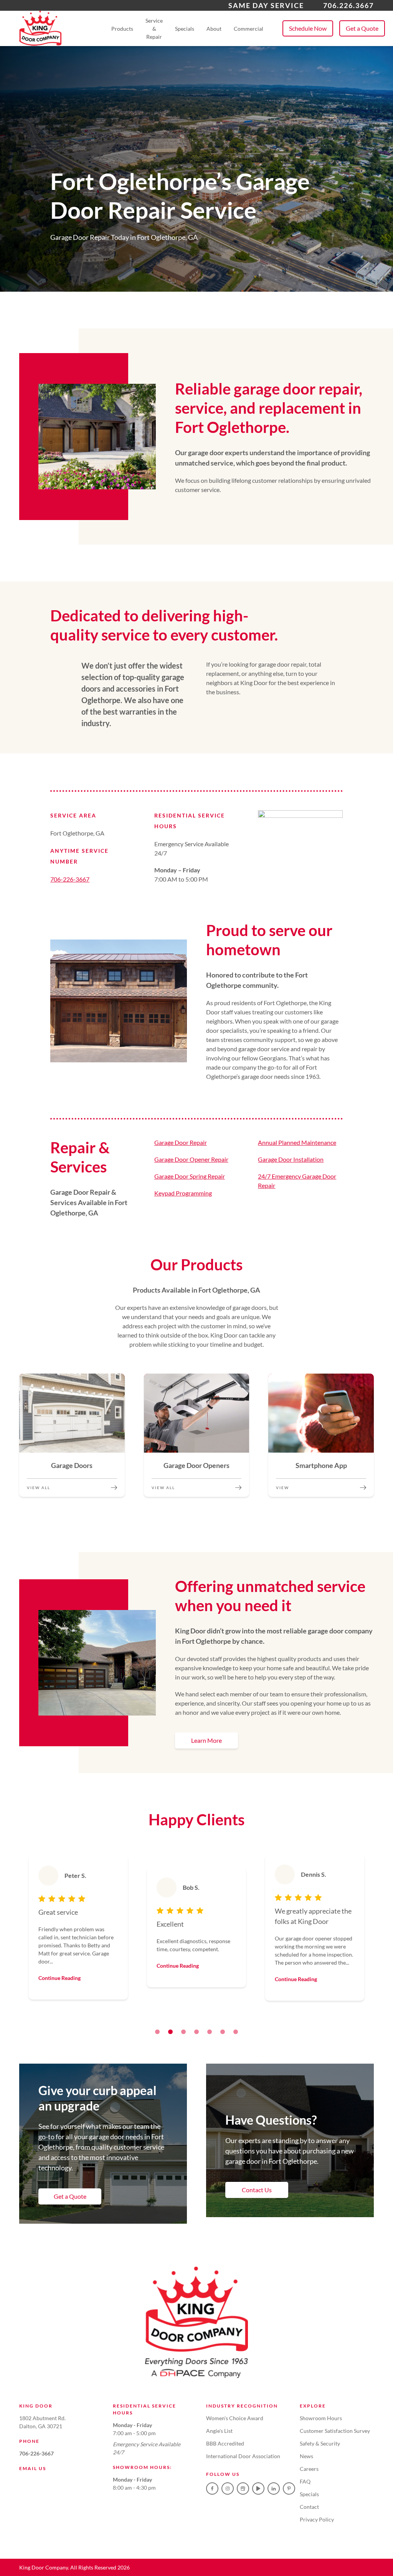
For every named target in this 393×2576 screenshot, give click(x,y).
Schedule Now (308, 28)
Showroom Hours (321, 2418)
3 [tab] (183, 2032)
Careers (309, 2469)
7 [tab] (236, 2032)
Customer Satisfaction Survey (335, 2431)
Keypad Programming (183, 1193)
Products (122, 29)
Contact (309, 2507)
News (306, 2456)
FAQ (305, 2481)
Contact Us (257, 2190)
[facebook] (212, 2488)
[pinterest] (289, 2488)
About (214, 29)
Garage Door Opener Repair (191, 1159)
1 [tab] (157, 2032)
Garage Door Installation (291, 1159)
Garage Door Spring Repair (190, 1176)
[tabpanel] (78, 1928)
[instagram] (228, 2488)
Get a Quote (362, 28)
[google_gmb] (243, 2488)
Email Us (33, 2468)
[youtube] (258, 2488)
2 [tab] (170, 2032)
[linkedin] (274, 2488)
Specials (185, 29)
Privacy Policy (317, 2519)
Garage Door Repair (181, 1142)
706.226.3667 (348, 5)
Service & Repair (154, 29)
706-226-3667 (70, 879)
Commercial (249, 29)
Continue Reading (59, 1978)
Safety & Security (320, 2443)
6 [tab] (223, 2032)
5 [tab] (210, 2032)
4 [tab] (196, 2032)
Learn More (206, 1740)
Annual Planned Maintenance (297, 1142)
